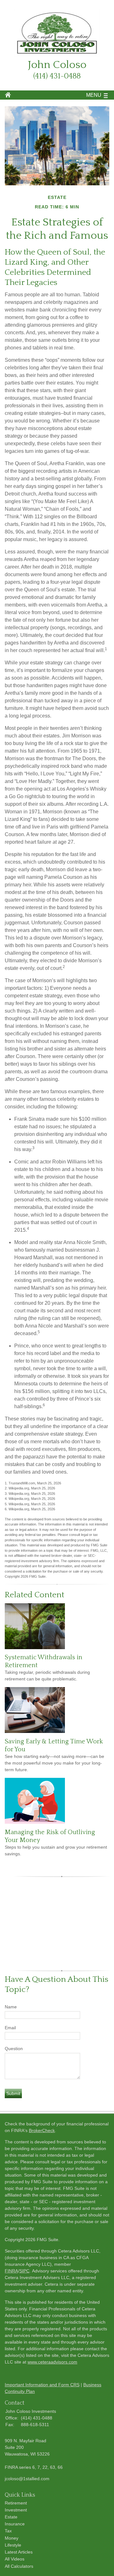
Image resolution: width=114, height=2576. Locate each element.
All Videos (15, 2559)
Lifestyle (13, 2545)
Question (14, 2049)
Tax (8, 2531)
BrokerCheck (42, 2130)
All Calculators (19, 2566)
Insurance (15, 2524)
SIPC (24, 2271)
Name (11, 2007)
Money (12, 2538)
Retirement (16, 2503)
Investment (16, 2510)
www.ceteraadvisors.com (52, 2362)
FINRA (11, 2271)
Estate (11, 2517)
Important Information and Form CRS (42, 2385)
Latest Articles (19, 2552)
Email (10, 2028)
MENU (94, 95)
